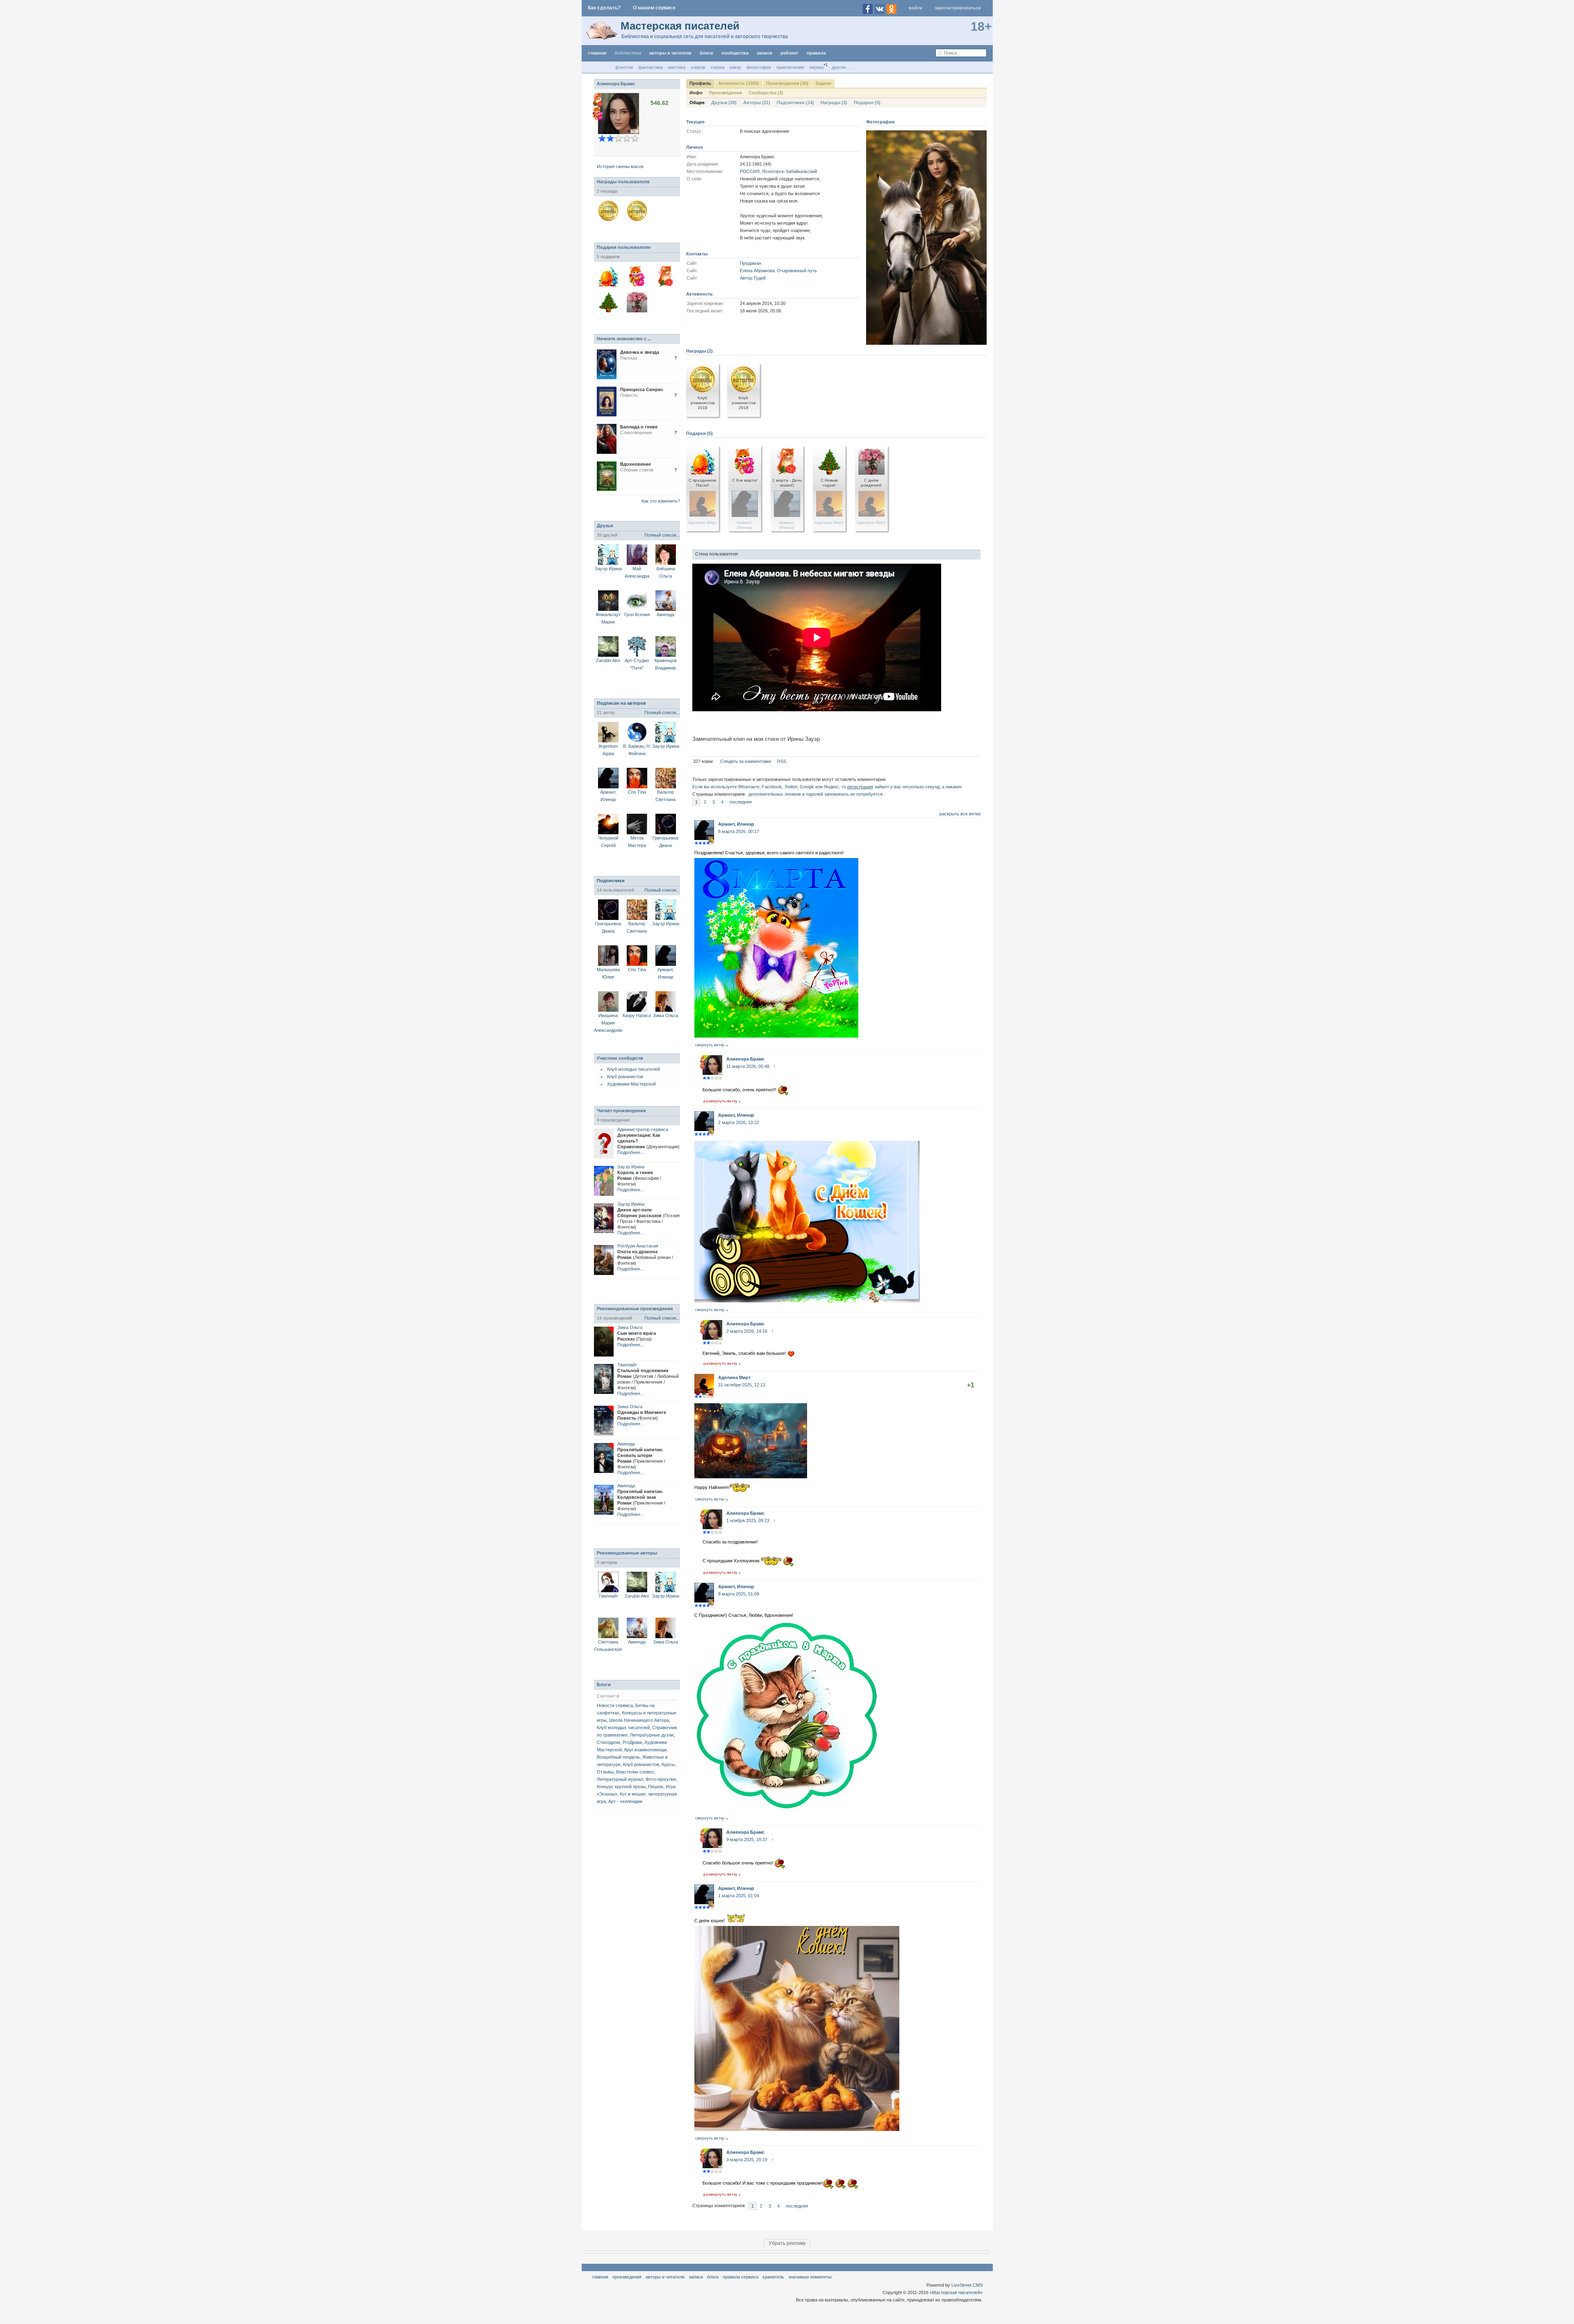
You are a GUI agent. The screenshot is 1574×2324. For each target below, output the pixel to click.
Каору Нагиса (637, 1015)
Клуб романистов (625, 1077)
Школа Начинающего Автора (639, 1720)
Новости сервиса (615, 1705)
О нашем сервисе (654, 8)
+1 (971, 1385)
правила (816, 53)
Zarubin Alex (608, 660)
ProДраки (632, 1742)
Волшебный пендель (618, 1757)
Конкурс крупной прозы (621, 1787)
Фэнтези (624, 67)
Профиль (700, 83)
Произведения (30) (787, 83)
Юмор (735, 67)
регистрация (860, 787)
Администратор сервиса (643, 1129)
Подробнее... (631, 1152)
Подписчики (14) (795, 102)
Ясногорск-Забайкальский (789, 171)
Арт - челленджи (625, 1801)
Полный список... (662, 535)
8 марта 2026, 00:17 (739, 831)
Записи (764, 53)
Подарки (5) (867, 102)
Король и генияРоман (639, 1178)
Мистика (677, 67)
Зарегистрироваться (958, 8)
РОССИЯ (750, 171)
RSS (782, 761)
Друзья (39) (724, 102)
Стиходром (608, 1742)
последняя (741, 802)
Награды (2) (834, 102)
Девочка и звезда (640, 352)
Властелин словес (635, 1772)
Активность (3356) (739, 83)
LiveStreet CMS (967, 2285)
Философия (759, 67)
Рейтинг (789, 53)
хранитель (773, 2277)
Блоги (706, 53)
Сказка (718, 67)
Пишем (656, 1787)
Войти (916, 8)
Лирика (816, 67)
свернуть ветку (710, 1045)
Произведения (726, 93)
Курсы (668, 1764)
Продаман (751, 263)
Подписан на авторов (621, 703)
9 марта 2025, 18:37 (747, 1839)
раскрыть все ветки (960, 814)
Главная (600, 2277)
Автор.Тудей (753, 278)
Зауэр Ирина (608, 569)
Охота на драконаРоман (645, 1257)
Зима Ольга (665, 1015)
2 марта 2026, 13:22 (739, 1122)
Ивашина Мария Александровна (610, 1023)
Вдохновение (636, 464)
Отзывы (605, 1772)
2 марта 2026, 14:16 (747, 1331)
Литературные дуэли (652, 1735)
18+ (981, 26)
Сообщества (735, 53)
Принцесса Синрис (642, 389)
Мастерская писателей (680, 26)
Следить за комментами (746, 761)
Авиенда (665, 615)
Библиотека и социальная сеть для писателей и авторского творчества (705, 36)
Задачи (823, 83)
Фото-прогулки (661, 1779)
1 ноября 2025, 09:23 (748, 1521)
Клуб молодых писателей (633, 1069)
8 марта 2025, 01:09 (739, 1594)
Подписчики (611, 881)
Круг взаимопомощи (645, 1750)
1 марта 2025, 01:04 (739, 1896)
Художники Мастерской (631, 1084)
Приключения (790, 67)
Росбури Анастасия (638, 1246)
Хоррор (698, 67)
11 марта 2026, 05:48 (748, 1066)
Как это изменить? (661, 501)
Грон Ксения (637, 615)
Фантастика (651, 67)
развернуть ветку (720, 1101)
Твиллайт (627, 1365)
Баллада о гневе (639, 427)
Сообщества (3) (766, 93)
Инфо (696, 93)
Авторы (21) (757, 102)
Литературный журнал (620, 1779)
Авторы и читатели (665, 2277)
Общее (697, 102)
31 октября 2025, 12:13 (742, 1385)
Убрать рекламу (787, 2243)
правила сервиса (740, 2277)
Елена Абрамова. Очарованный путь (778, 271)
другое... (840, 67)
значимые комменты (810, 2277)
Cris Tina (637, 792)
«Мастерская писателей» (956, 2292)
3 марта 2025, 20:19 (747, 2160)
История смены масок (620, 166)
